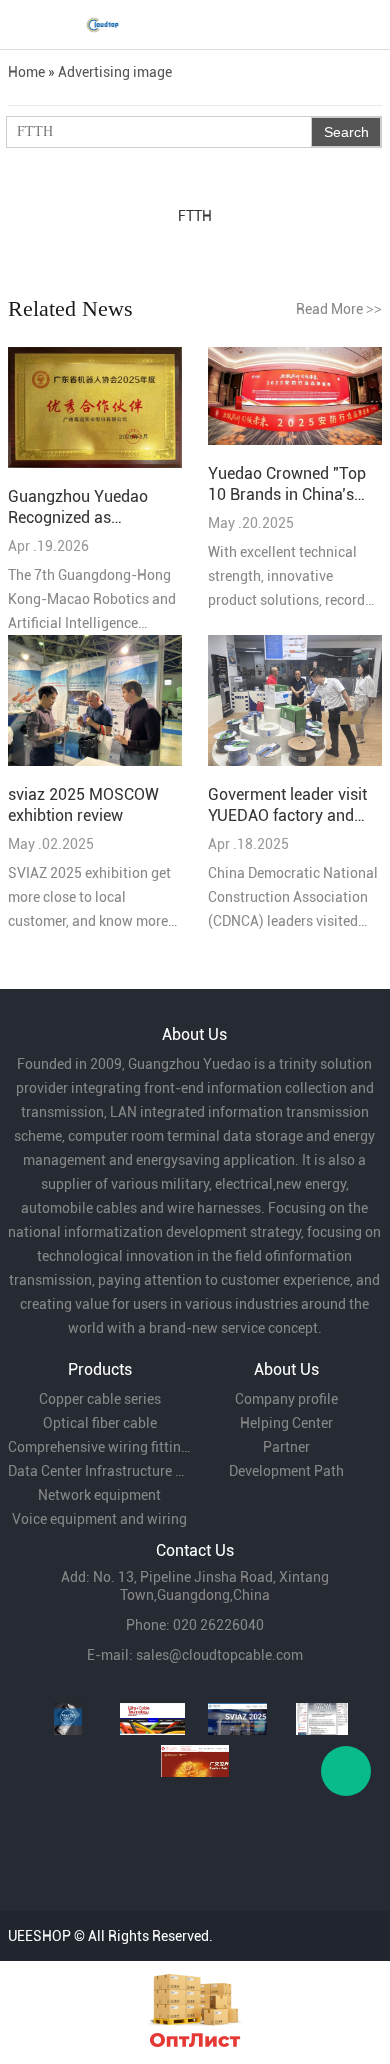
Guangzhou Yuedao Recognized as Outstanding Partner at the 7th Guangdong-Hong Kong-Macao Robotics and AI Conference (89, 507)
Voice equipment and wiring (99, 1519)
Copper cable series (100, 1399)
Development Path (286, 1471)
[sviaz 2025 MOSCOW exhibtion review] (95, 702)
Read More (339, 309)
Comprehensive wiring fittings (99, 1447)
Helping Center (286, 1423)
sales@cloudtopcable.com (219, 1655)
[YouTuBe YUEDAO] (67, 1719)
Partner (286, 1447)
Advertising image (115, 72)
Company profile (286, 1399)
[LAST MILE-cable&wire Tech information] (322, 1719)
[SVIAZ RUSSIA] (237, 1719)
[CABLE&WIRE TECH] (152, 1719)
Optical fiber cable (100, 1423)
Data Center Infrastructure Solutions (99, 1471)
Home (26, 72)
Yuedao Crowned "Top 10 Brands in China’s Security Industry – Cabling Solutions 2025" (293, 484)
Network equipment (99, 1495)
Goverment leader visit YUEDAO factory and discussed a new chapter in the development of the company (287, 805)
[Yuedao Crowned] (295, 397)
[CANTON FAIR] (195, 1761)
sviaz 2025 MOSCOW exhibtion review (83, 805)
